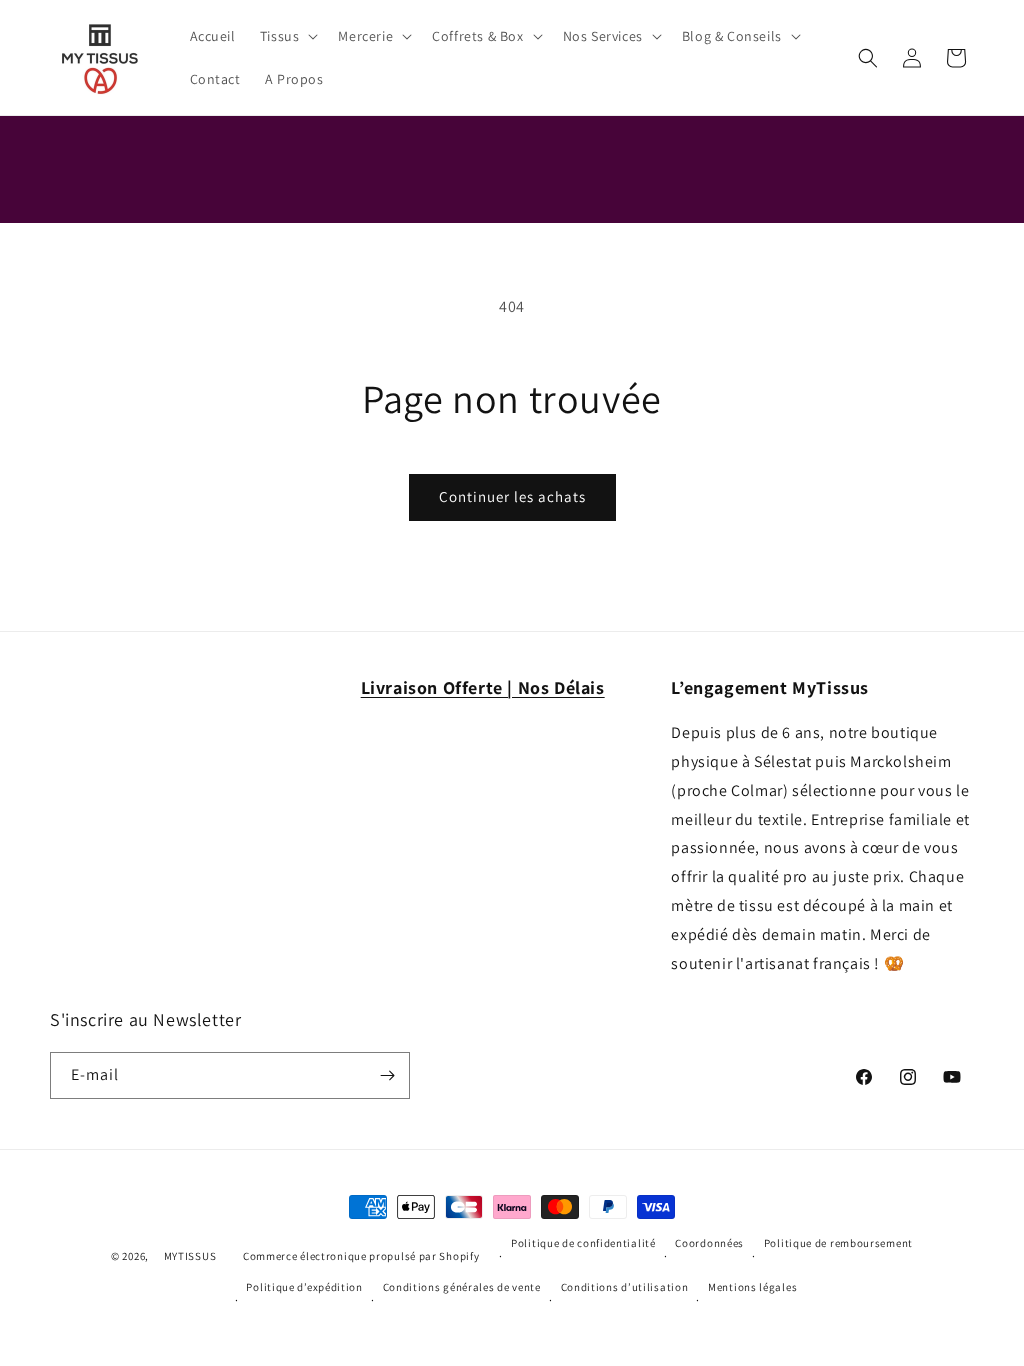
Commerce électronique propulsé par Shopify (361, 1256)
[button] (287, 36)
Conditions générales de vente (462, 1287)
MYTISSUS (190, 1256)
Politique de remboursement (838, 1243)
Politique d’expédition (304, 1287)
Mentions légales (752, 1287)
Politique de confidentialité (583, 1243)
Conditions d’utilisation (625, 1287)
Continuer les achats (512, 496)
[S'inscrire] (387, 1075)
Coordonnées (709, 1243)
